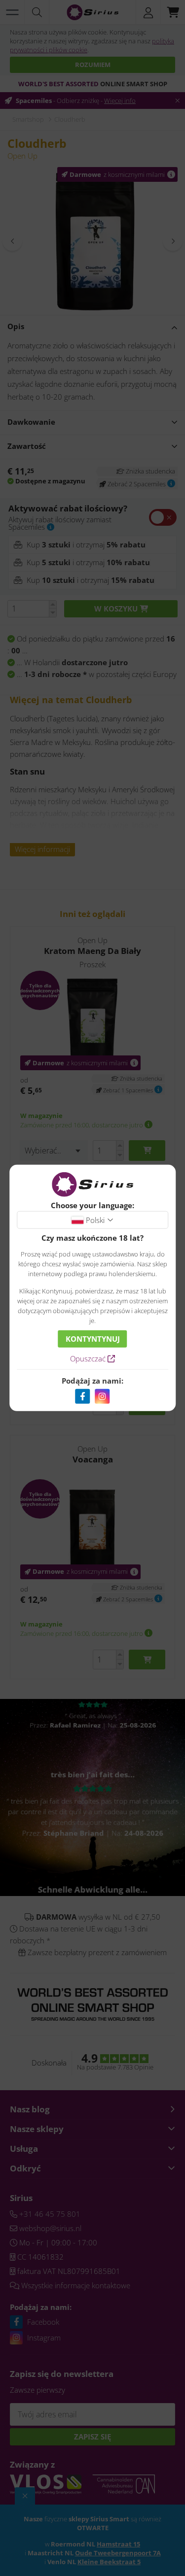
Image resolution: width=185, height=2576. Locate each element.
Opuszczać (89, 1358)
